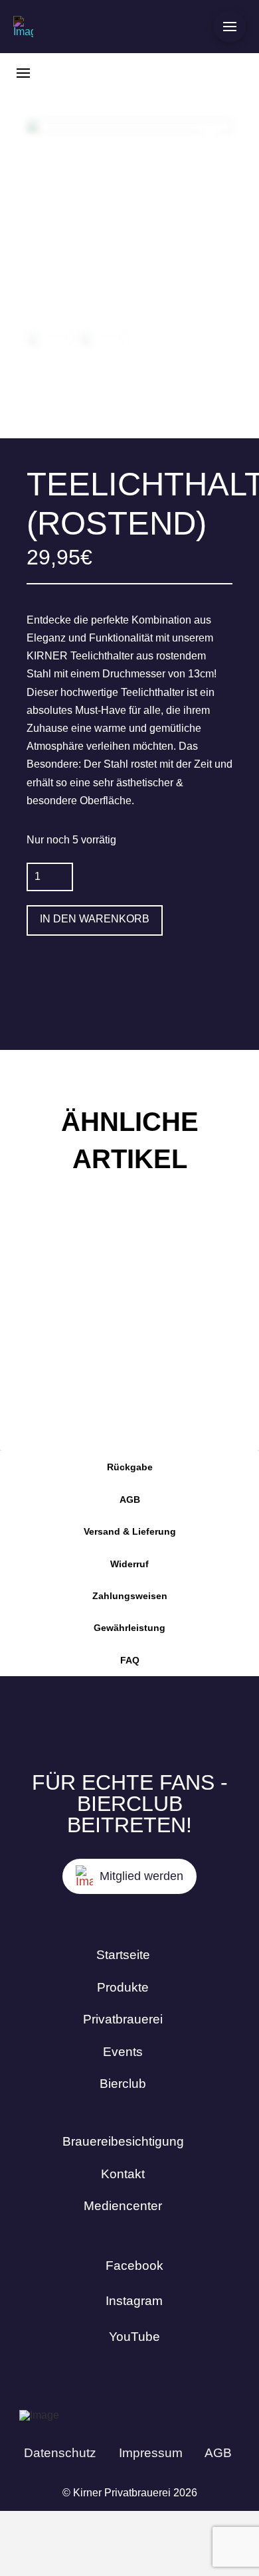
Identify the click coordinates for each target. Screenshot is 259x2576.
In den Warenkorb (95, 919)
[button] (230, 27)
